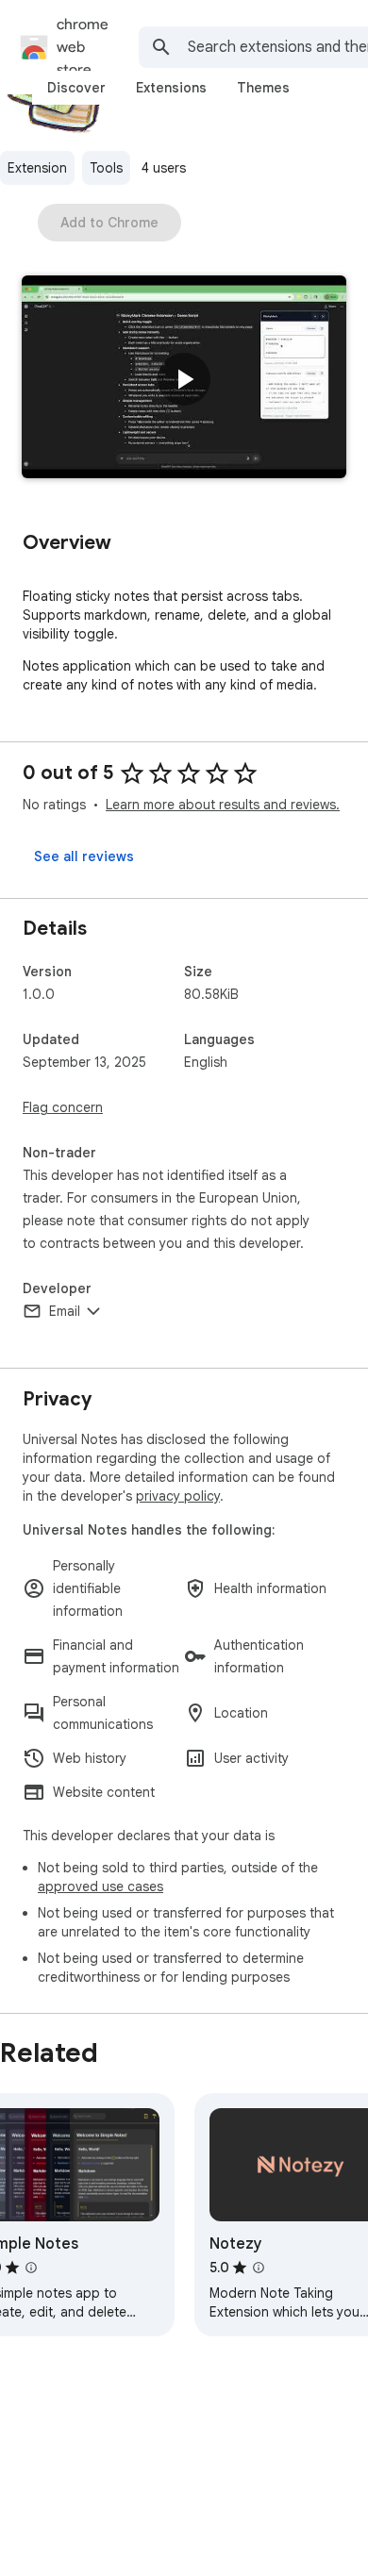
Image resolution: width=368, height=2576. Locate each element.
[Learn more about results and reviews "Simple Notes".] (31, 2268)
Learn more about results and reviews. (223, 805)
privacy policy (178, 1496)
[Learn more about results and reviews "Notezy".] (259, 2268)
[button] (184, 379)
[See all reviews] (84, 856)
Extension (37, 168)
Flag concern (63, 1107)
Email (65, 1311)
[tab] (76, 88)
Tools (106, 168)
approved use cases (100, 1886)
